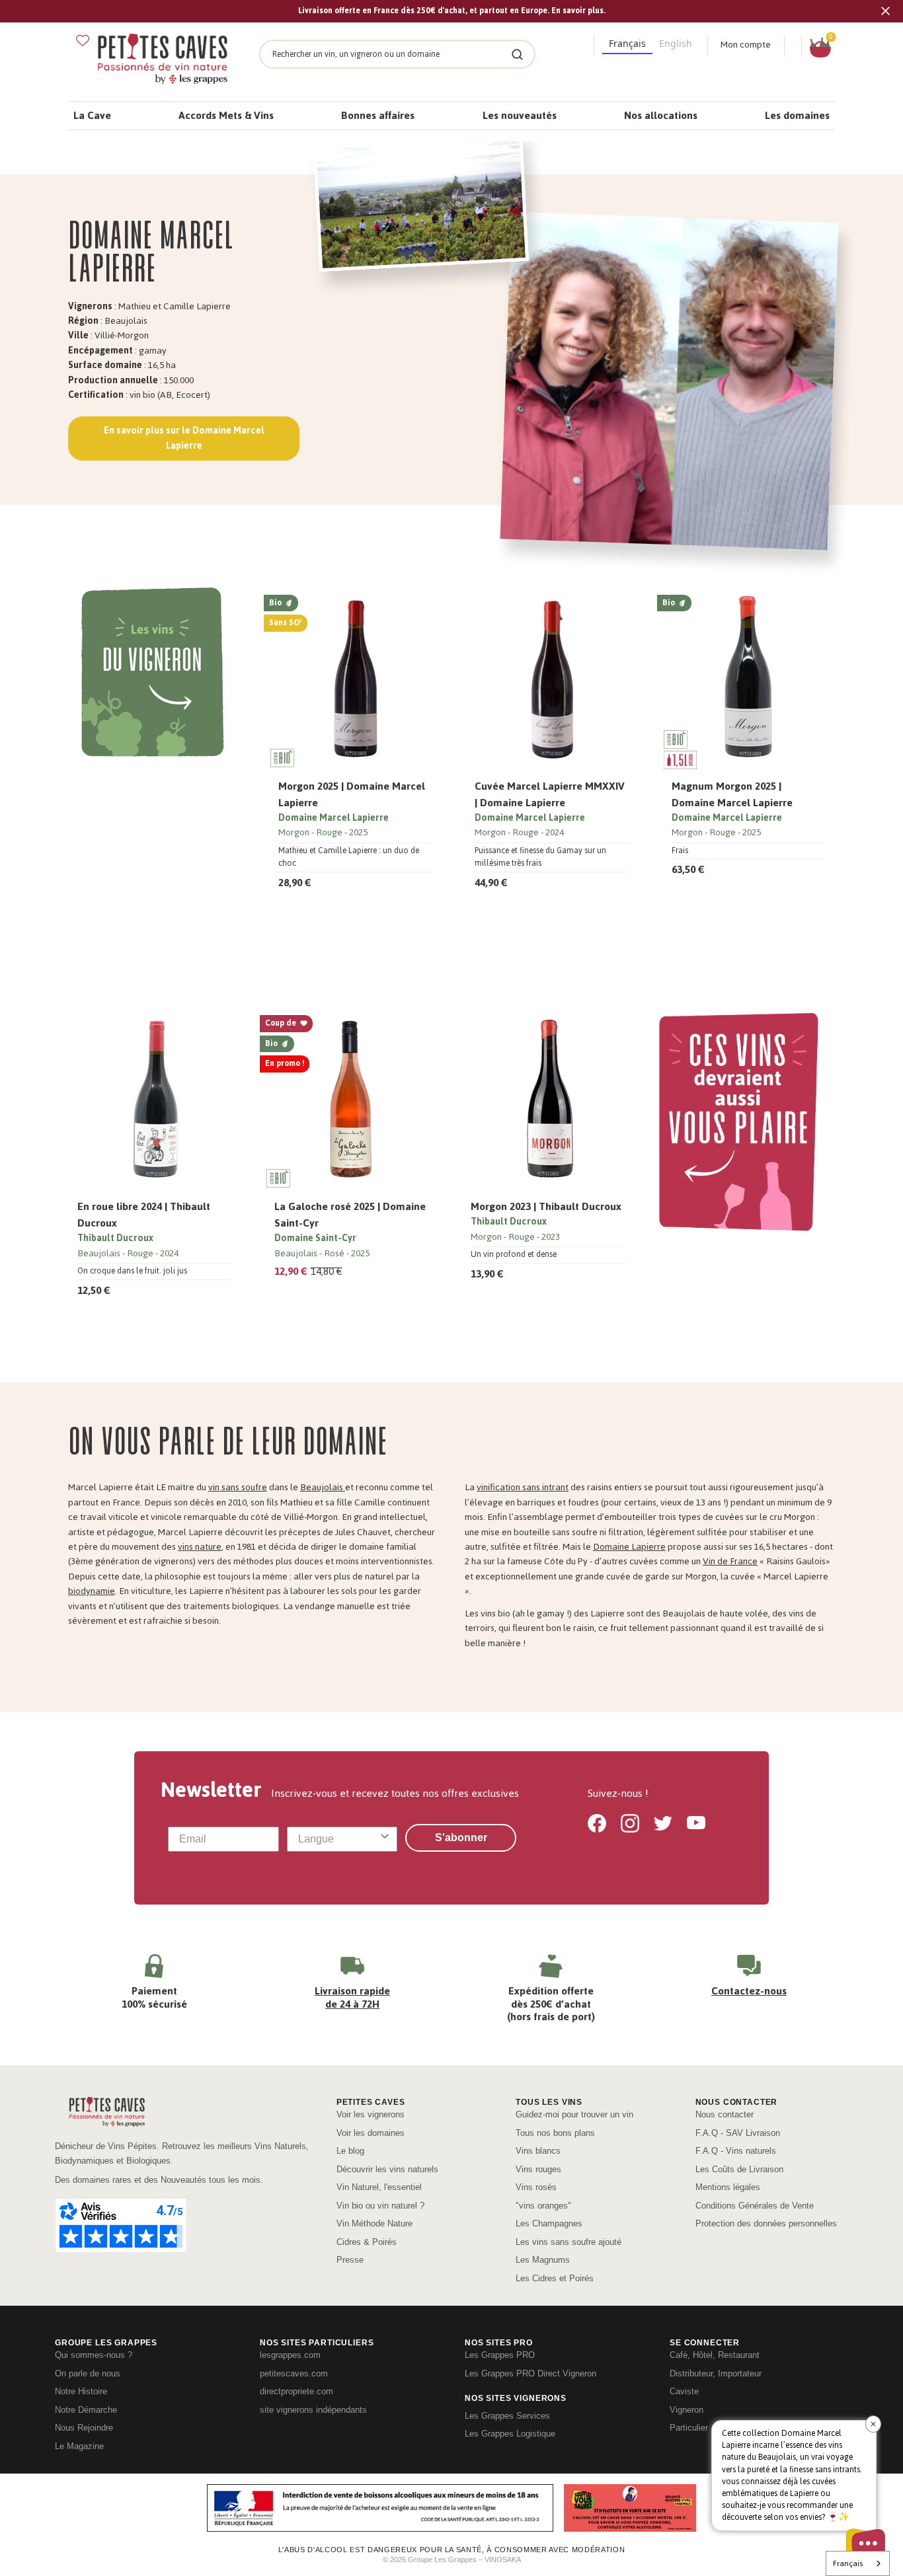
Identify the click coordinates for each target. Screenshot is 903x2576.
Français (848, 2563)
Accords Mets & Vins (226, 115)
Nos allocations (661, 115)
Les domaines (797, 115)
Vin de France (730, 1561)
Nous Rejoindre (84, 2428)
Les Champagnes (549, 2223)
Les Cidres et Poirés (555, 2278)
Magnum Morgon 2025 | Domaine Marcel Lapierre (732, 794)
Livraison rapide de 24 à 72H (352, 1997)
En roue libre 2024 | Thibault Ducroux (144, 1215)
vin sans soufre (238, 1487)
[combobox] (338, 1839)
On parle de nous (88, 2373)
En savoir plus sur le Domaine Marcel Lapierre (184, 438)
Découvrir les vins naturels (387, 2169)
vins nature (200, 1547)
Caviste (684, 2391)
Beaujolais (323, 1487)
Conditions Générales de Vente (755, 2206)
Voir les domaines (371, 2133)
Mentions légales (728, 2187)
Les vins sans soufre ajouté (569, 2242)
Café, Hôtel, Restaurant (715, 2355)
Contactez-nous (749, 1991)
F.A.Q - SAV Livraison (738, 2133)
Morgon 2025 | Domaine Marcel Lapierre (352, 794)
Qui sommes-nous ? (94, 2355)
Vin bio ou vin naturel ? (380, 2206)
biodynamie (92, 1591)
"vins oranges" (543, 2206)
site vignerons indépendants (313, 2410)
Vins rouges (538, 2169)
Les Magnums (543, 2260)
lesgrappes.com (290, 2355)
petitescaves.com (294, 2373)
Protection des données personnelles (766, 2223)
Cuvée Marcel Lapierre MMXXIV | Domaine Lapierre (550, 794)
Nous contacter (725, 2114)
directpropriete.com (296, 2391)
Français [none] (627, 43)
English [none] (676, 43)
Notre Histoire (81, 2391)
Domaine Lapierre (629, 1547)
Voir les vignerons (371, 2114)
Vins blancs (538, 2151)
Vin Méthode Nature (374, 2223)
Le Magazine (79, 2446)
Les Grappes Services (507, 2416)
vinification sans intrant (523, 1487)
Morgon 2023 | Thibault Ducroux (546, 1206)
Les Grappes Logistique (510, 2434)
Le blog (350, 2151)
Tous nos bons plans (555, 2133)
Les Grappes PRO (500, 2355)
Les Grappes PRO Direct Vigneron (530, 2373)
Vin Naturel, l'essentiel (379, 2187)
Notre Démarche (86, 2410)
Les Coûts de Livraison (739, 2169)
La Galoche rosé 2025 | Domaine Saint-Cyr (350, 1215)
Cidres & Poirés (367, 2242)
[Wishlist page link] (83, 40)
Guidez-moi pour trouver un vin (574, 2114)
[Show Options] (385, 1839)
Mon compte (746, 45)
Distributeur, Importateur (716, 2373)
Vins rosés (536, 2187)
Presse (350, 2260)
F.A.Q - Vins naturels (736, 2151)
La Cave (92, 115)
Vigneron (687, 2410)
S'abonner (461, 1837)
